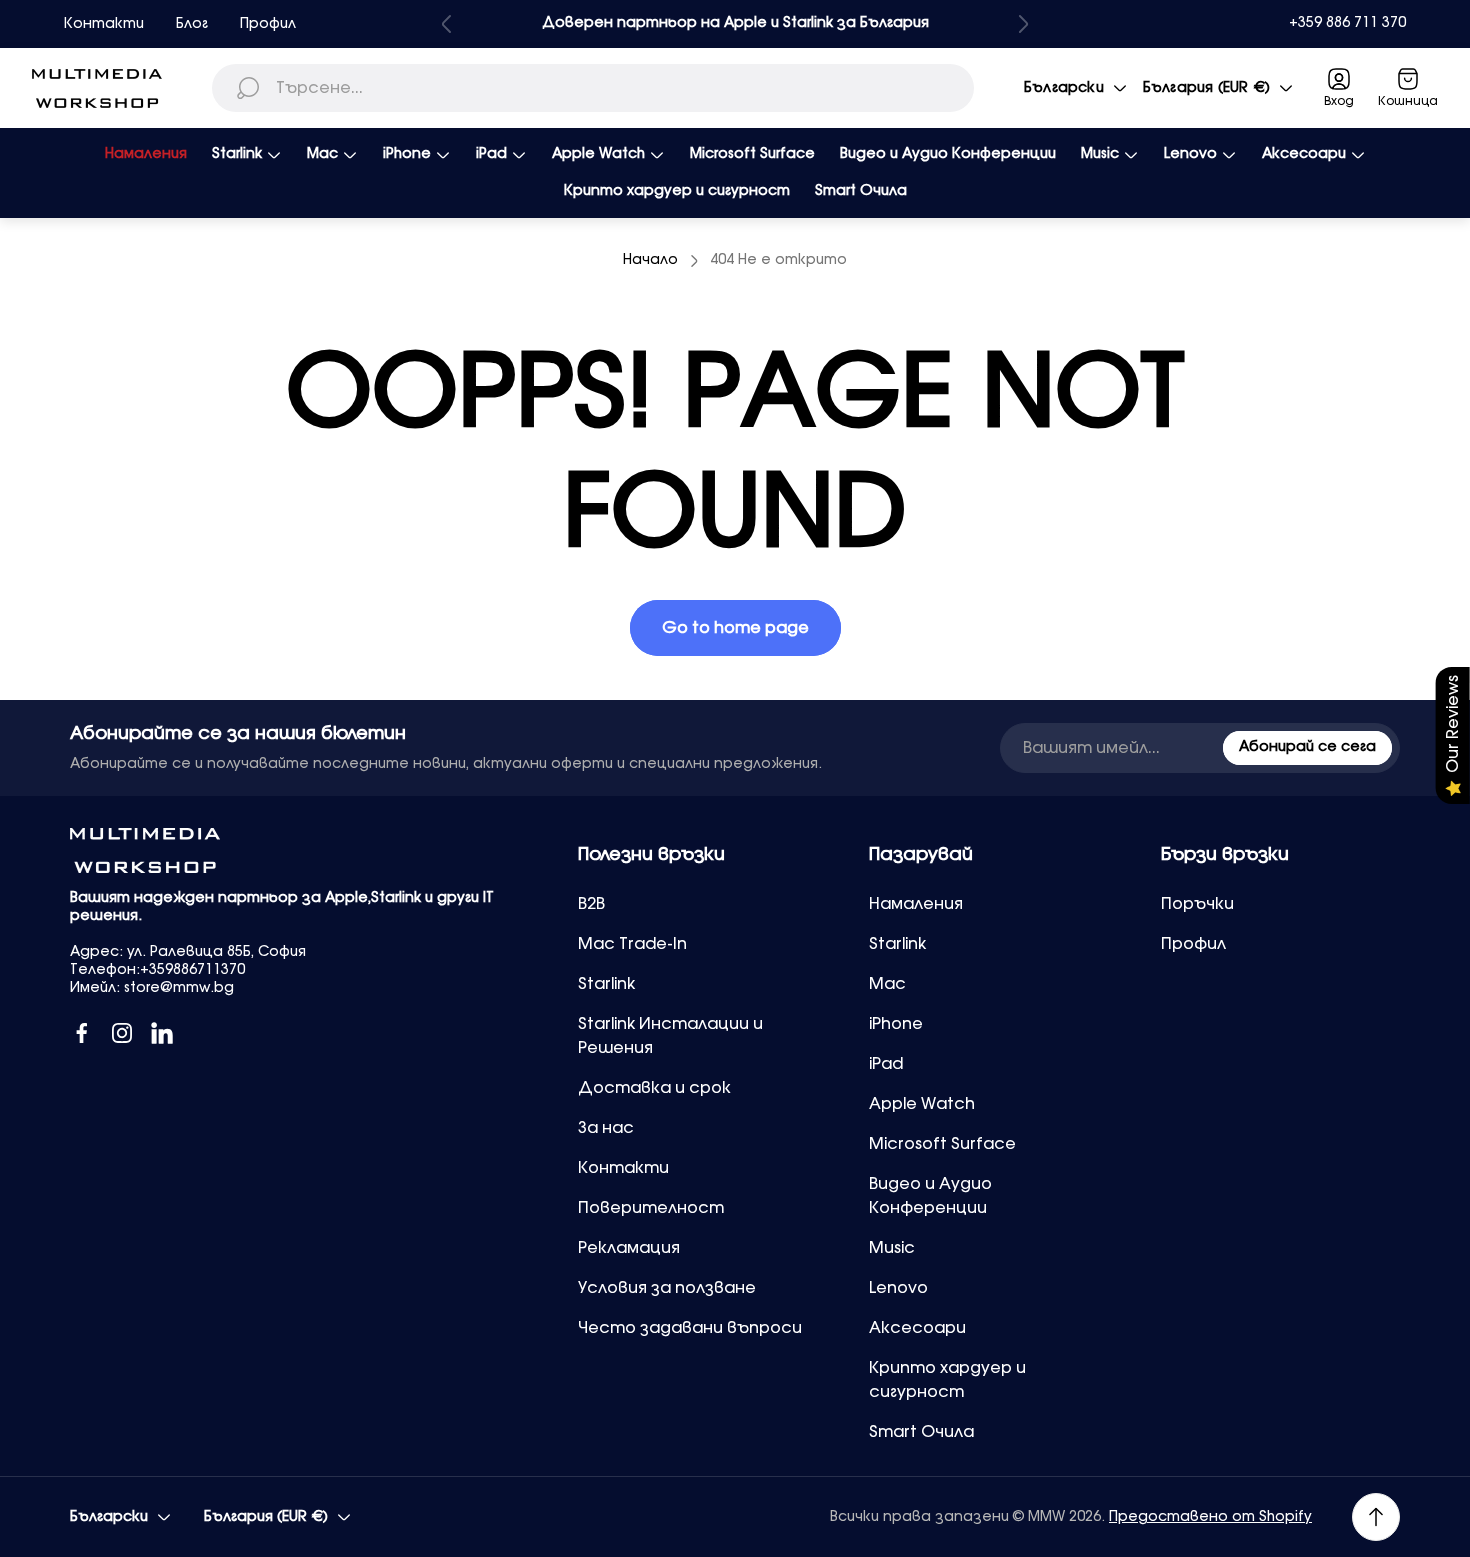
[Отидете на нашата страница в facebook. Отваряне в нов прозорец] (82, 1033)
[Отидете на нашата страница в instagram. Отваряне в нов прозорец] (122, 1033)
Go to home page (735, 628)
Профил (268, 24)
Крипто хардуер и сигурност (947, 1380)
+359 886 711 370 (1347, 23)
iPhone (896, 1024)
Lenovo (898, 1288)
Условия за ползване (667, 1288)
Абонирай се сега (1307, 747)
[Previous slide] (447, 24)
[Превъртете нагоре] (1376, 1517)
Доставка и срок (654, 1088)
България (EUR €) (1206, 88)
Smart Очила (921, 1432)
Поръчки (1197, 904)
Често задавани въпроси (690, 1328)
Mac (887, 984)
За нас (606, 1128)
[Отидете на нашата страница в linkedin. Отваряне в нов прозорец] (162, 1033)
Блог (192, 24)
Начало (650, 260)
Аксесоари (917, 1328)
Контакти (104, 24)
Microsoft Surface (942, 1144)
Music (892, 1248)
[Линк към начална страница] (145, 850)
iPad (886, 1064)
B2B (591, 904)
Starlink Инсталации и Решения (670, 1036)
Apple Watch (922, 1104)
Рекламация (629, 1248)
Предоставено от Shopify (1210, 1517)
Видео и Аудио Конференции (930, 1196)
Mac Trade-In (632, 944)
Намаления (916, 904)
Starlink (606, 984)
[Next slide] (1023, 24)
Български (1064, 88)
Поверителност (651, 1208)
